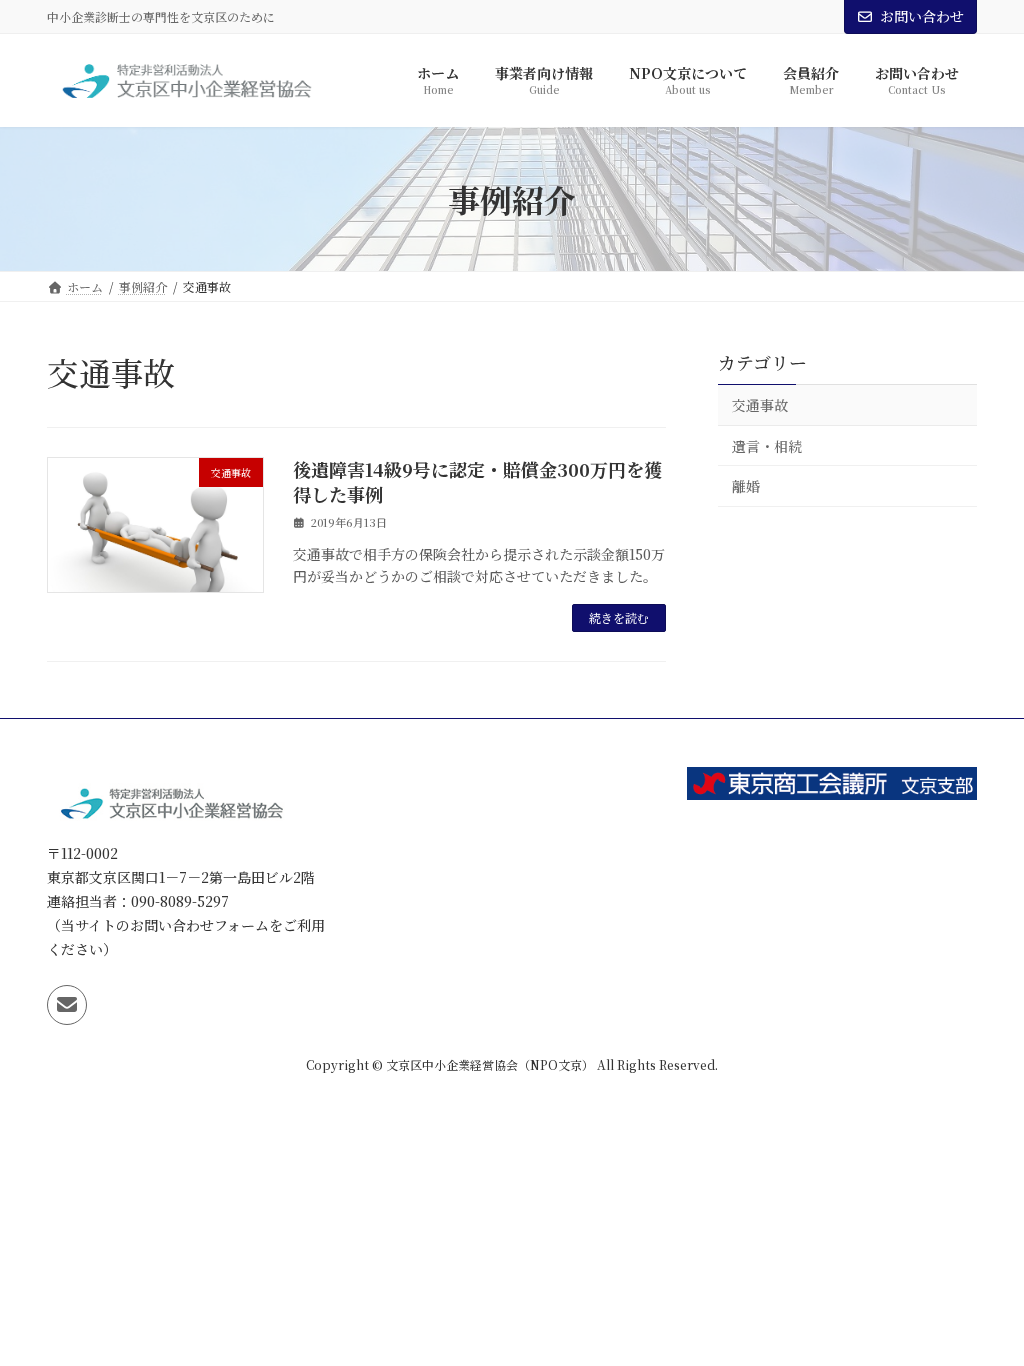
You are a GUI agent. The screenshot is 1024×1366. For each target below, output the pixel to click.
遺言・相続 (767, 446)
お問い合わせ (922, 16)
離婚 (746, 487)
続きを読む (619, 617)
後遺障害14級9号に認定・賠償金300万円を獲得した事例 (477, 481)
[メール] (67, 1005)
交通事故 (760, 405)
